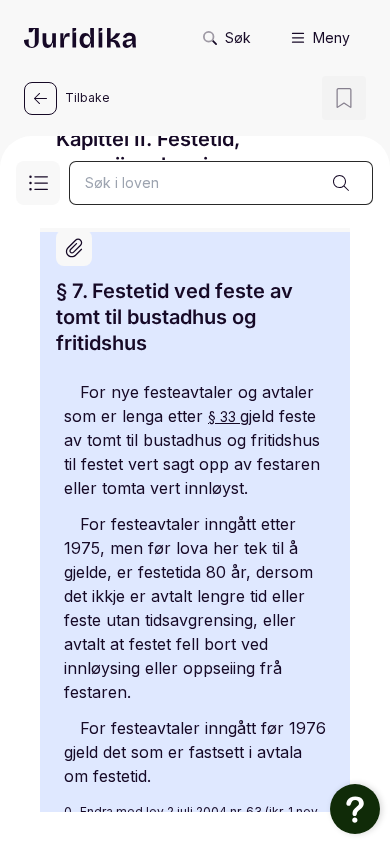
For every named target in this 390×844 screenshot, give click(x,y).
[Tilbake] (40, 98)
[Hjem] (80, 38)
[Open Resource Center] (355, 809)
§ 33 (224, 416)
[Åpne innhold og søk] (38, 183)
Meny (331, 37)
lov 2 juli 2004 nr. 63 (205, 811)
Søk (238, 37)
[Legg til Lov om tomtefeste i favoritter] (344, 98)
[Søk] (341, 183)
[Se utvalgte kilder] (74, 248)
